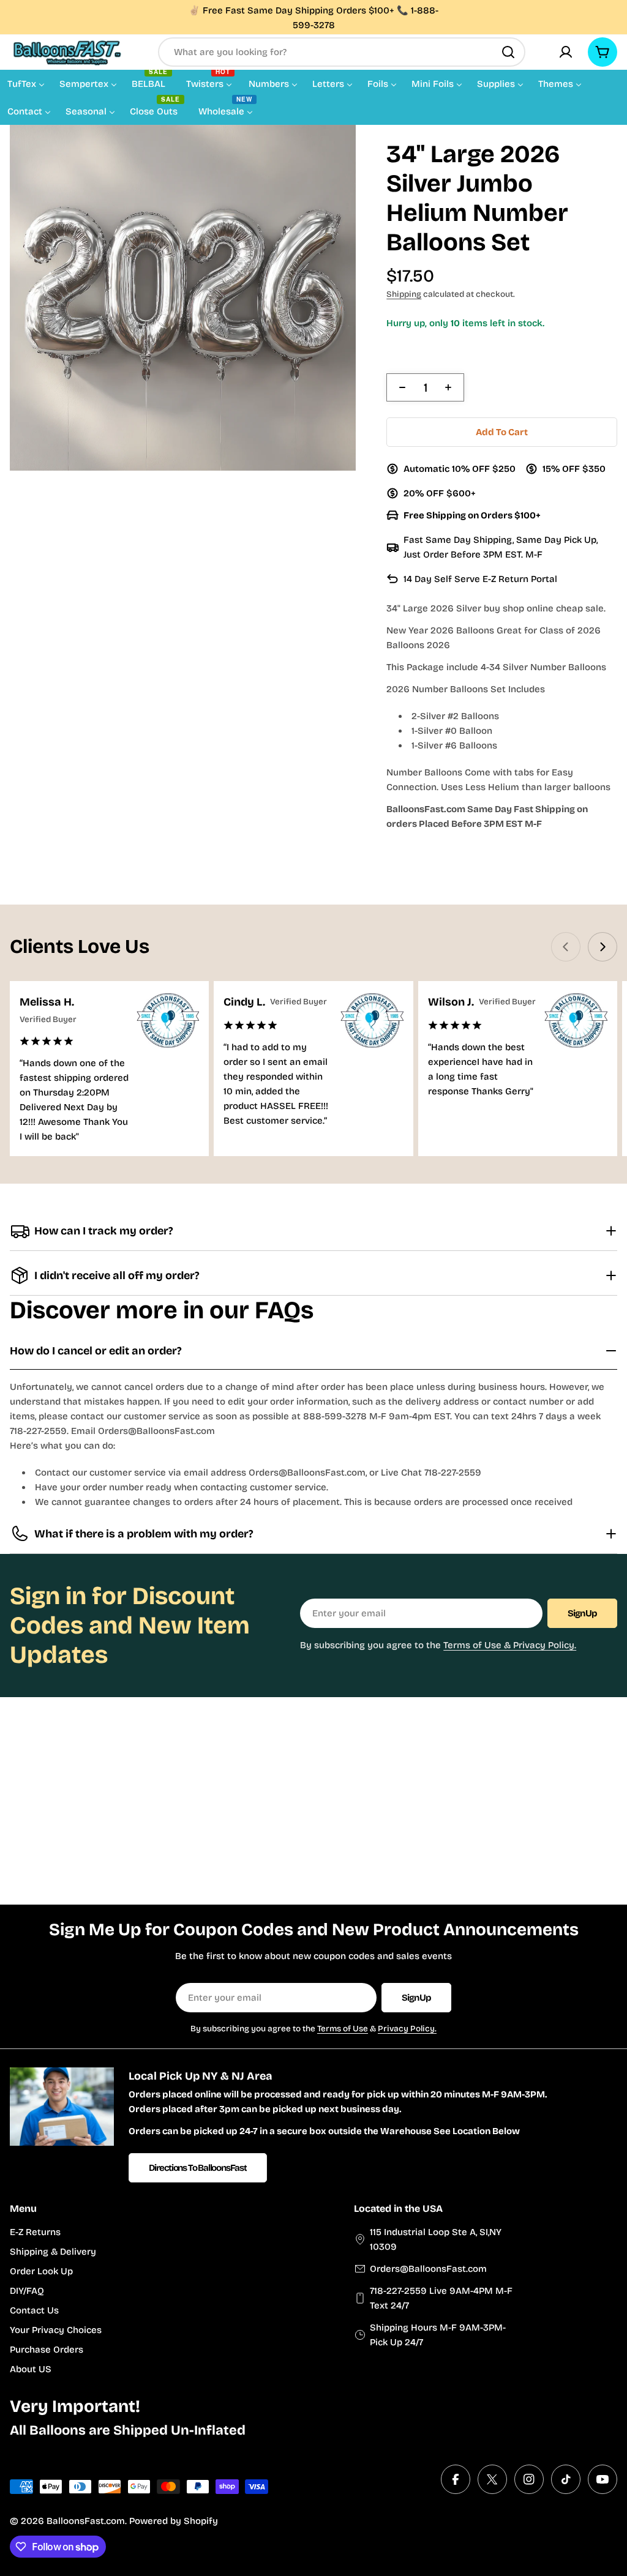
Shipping (404, 294)
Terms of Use (343, 2029)
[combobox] (342, 52)
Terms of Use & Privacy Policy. (510, 1645)
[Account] (566, 52)
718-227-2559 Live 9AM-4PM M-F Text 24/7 (441, 2298)
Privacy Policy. (407, 2029)
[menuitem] (26, 83)
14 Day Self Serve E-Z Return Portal (480, 579)
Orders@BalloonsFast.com (428, 2269)
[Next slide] (603, 947)
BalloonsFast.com (86, 2521)
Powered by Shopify (174, 2521)
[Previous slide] (566, 947)
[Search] (508, 52)
